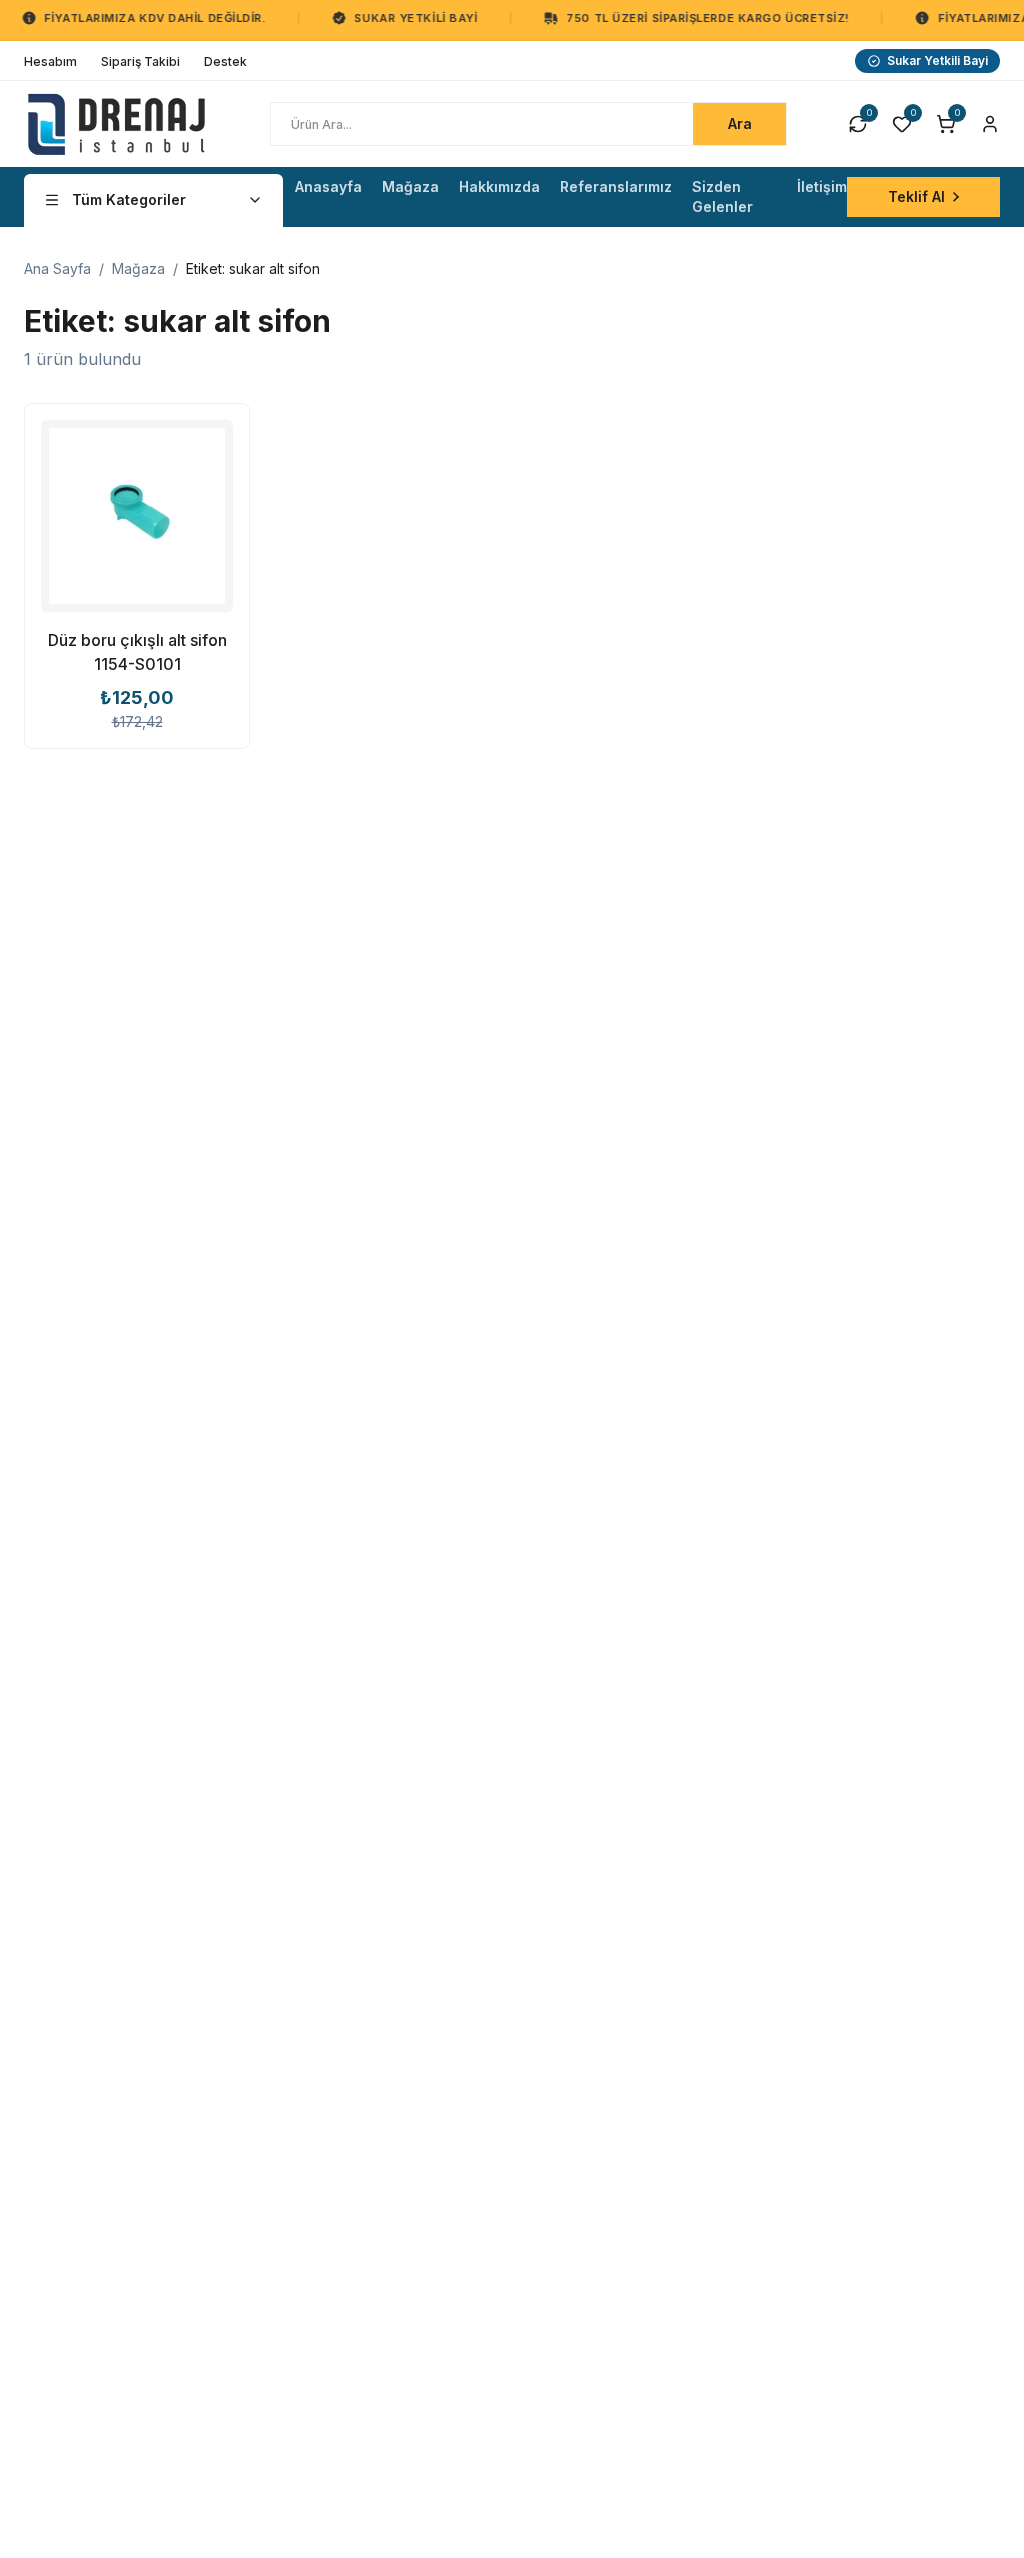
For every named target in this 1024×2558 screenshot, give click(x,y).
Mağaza (138, 268)
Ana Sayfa (57, 268)
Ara (740, 123)
